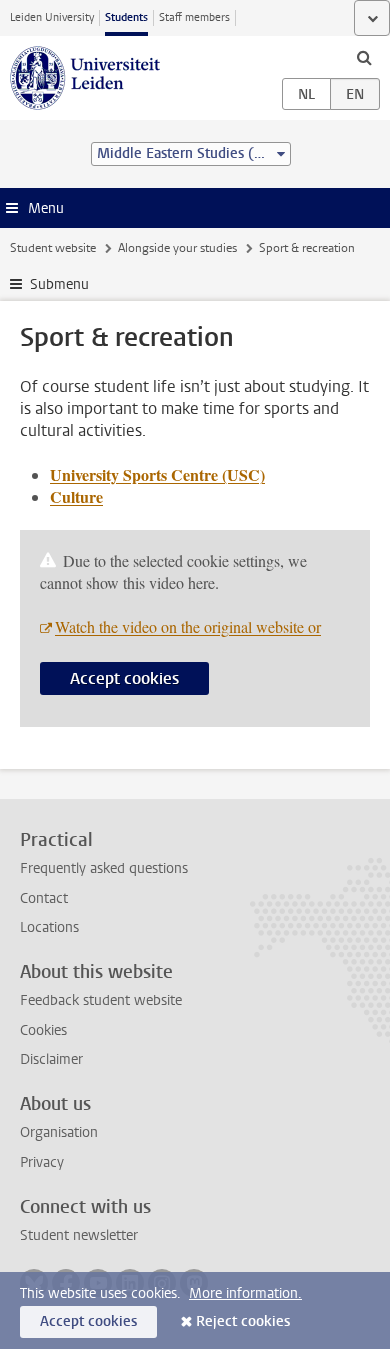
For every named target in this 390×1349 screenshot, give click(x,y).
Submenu (59, 284)
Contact (44, 898)
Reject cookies (243, 1321)
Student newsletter (79, 1235)
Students (126, 17)
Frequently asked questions (104, 868)
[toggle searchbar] (364, 57)
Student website (53, 248)
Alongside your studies (177, 248)
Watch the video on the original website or (188, 626)
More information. (245, 1293)
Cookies (43, 1030)
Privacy (42, 1162)
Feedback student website (101, 1000)
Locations (49, 927)
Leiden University (52, 17)
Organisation (59, 1132)
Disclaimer (51, 1059)
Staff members (194, 17)
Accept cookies (124, 678)
